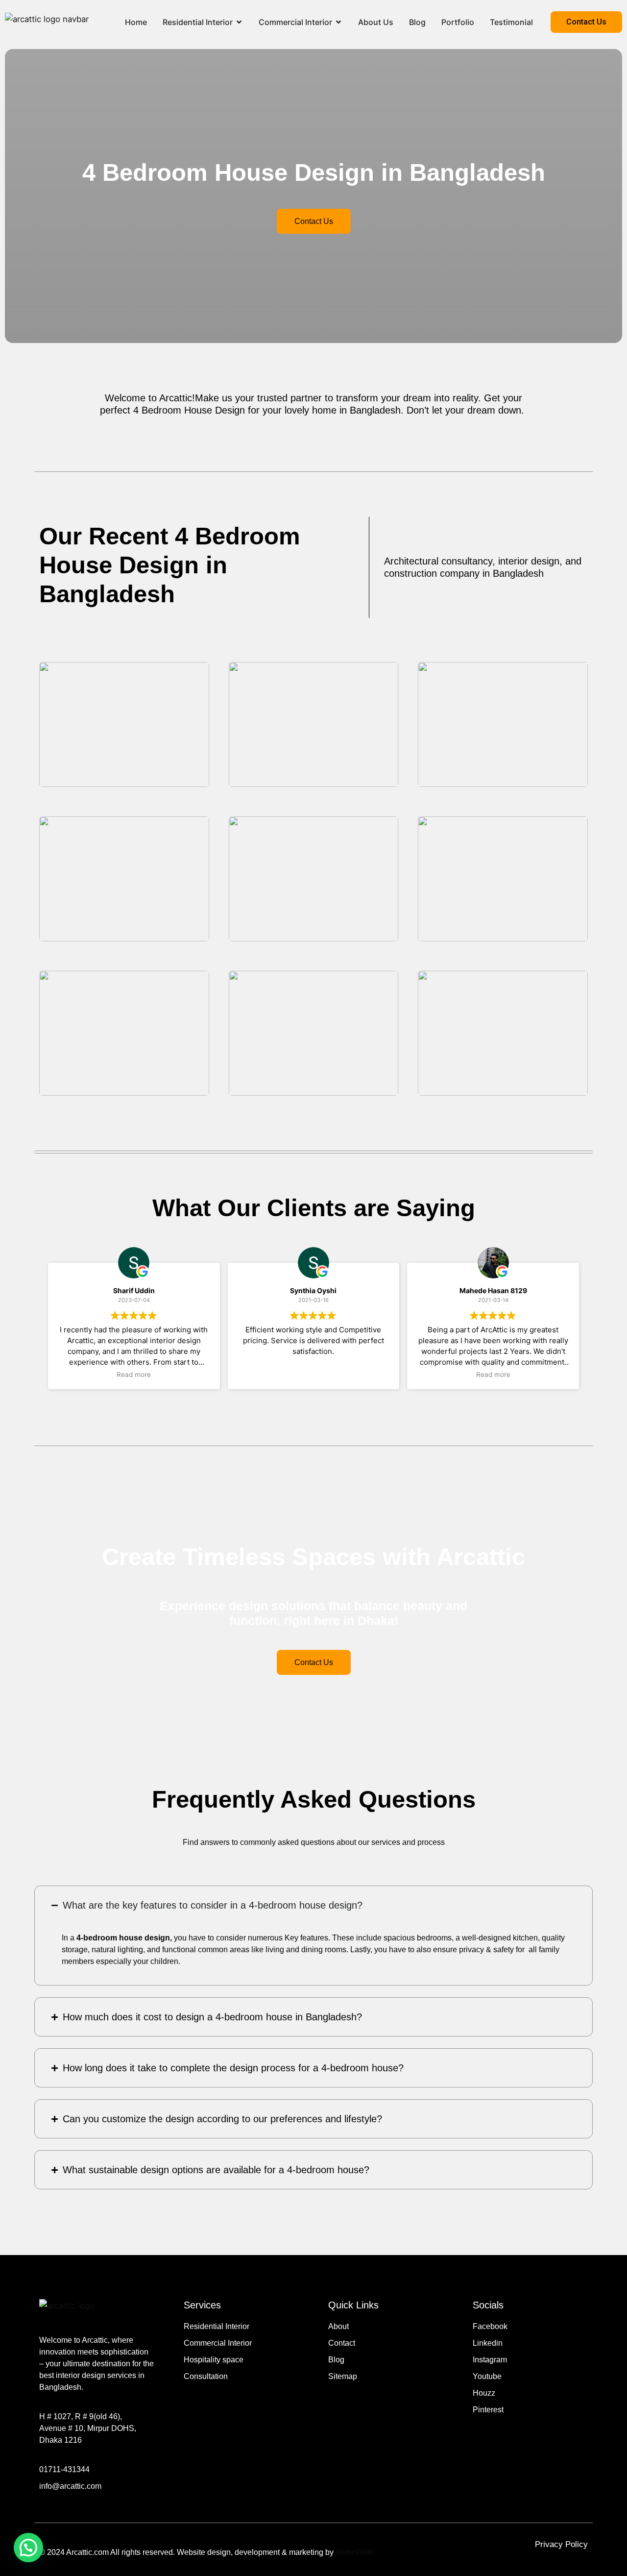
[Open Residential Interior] (239, 22)
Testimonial (511, 22)
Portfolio (458, 22)
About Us (376, 22)
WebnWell (354, 2552)
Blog (417, 22)
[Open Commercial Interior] (338, 22)
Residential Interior (198, 22)
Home (136, 22)
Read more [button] (134, 1374)
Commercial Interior (295, 22)
